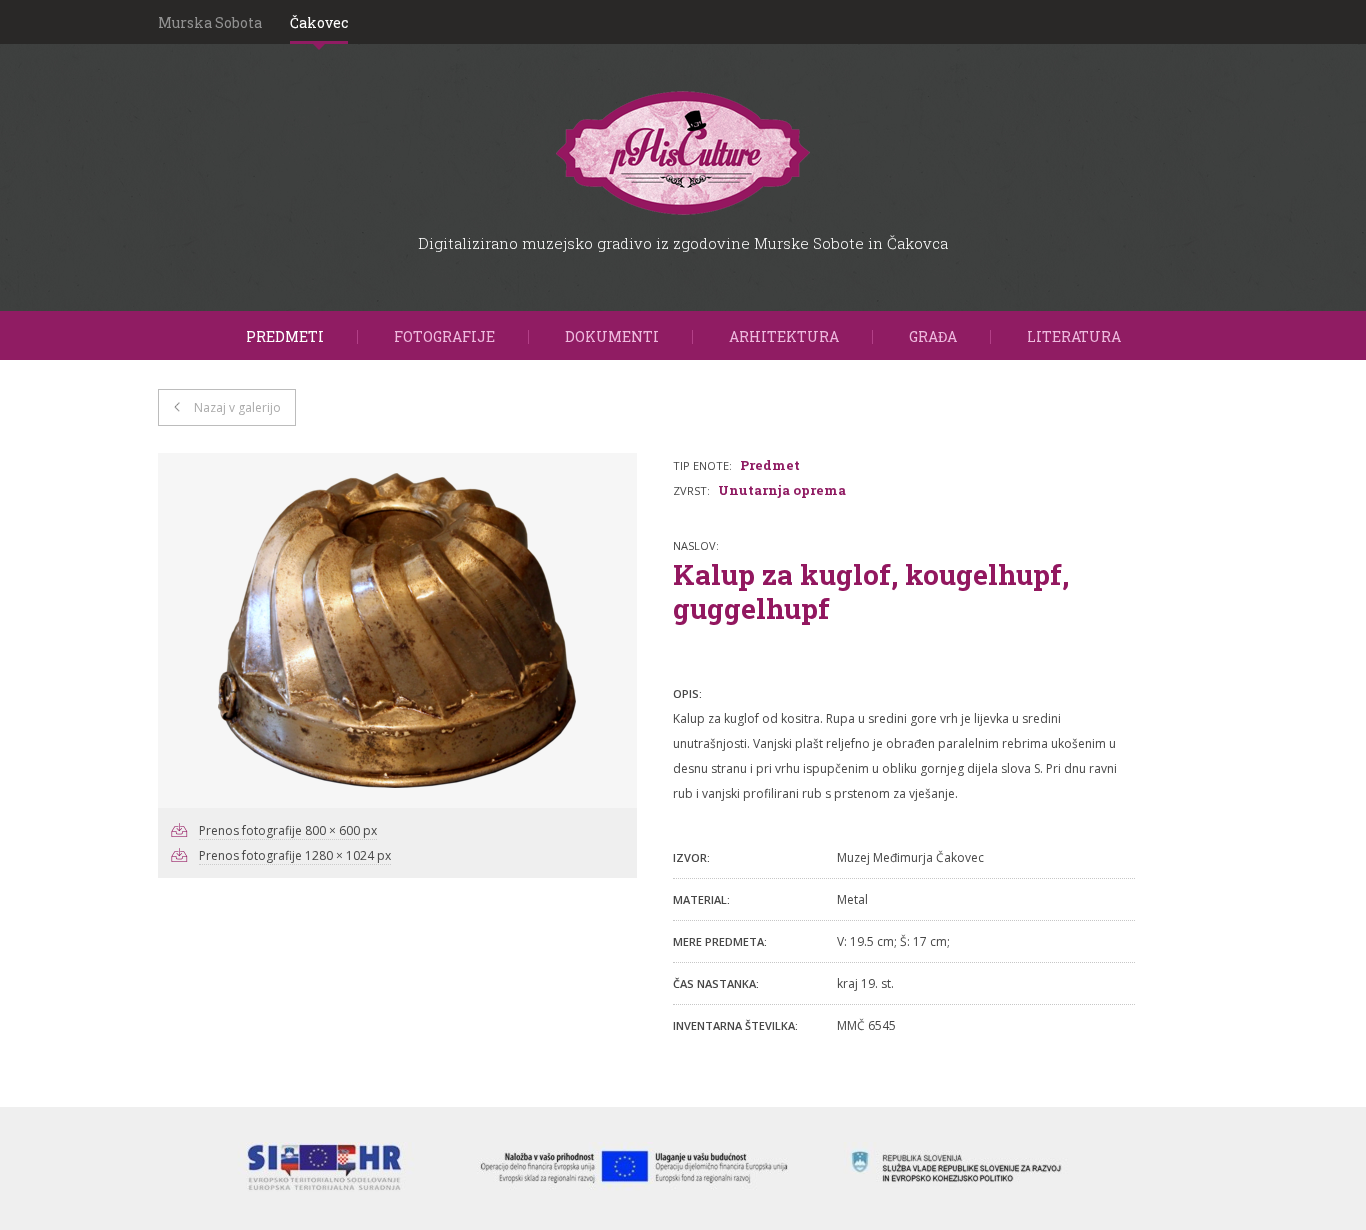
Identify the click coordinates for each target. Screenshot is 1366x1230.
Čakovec (319, 22)
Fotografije (444, 336)
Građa (933, 336)
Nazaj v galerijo (237, 407)
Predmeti (285, 336)
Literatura (1074, 336)
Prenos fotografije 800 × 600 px (288, 830)
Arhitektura (784, 336)
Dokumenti (612, 336)
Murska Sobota (210, 22)
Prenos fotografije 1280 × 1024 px (295, 855)
